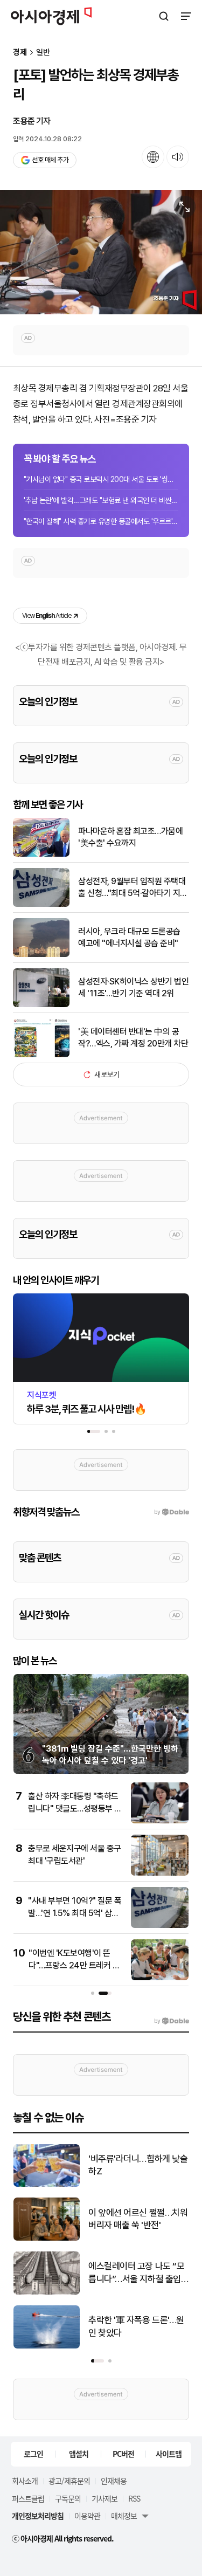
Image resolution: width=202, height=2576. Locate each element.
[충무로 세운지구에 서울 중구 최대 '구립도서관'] (160, 1873)
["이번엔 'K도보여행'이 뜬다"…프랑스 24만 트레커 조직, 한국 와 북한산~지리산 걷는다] (160, 1978)
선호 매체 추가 (50, 160)
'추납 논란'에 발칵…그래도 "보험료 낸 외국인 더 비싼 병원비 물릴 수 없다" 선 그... (101, 500)
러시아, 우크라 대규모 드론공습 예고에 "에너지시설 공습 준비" (129, 937)
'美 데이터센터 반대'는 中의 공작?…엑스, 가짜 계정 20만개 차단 (133, 1038)
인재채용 (114, 2481)
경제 (20, 53)
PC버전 (123, 2454)
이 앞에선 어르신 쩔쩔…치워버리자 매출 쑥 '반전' (138, 2219)
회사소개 (25, 2481)
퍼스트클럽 (28, 2498)
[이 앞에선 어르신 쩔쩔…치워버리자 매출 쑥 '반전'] (47, 2238)
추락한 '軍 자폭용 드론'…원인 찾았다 (136, 2326)
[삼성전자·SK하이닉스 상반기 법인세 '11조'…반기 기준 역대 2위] (41, 1005)
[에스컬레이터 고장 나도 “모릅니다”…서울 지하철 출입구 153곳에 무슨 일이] (47, 2292)
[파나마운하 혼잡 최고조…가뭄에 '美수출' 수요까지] (41, 854)
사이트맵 (169, 2454)
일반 (43, 53)
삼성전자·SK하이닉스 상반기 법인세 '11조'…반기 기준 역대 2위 (133, 987)
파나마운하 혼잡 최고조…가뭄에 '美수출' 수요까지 (130, 837)
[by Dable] (172, 2021)
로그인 (33, 2454)
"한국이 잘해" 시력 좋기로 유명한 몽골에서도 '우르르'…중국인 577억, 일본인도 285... (101, 521)
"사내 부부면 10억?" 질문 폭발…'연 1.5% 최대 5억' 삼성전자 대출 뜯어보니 (75, 1913)
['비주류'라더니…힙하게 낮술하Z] (47, 2184)
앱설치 (79, 2454)
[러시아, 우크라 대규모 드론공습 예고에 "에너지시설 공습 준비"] (41, 955)
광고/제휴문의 (69, 2481)
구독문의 (68, 2498)
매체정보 (124, 2516)
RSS (134, 2498)
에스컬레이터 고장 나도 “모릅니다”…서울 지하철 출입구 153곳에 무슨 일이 (136, 2273)
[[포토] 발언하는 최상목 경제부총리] (101, 252)
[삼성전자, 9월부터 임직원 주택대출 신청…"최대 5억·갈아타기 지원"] (41, 904)
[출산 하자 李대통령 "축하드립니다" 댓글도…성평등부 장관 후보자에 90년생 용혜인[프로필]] (160, 1821)
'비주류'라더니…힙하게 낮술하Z (138, 2165)
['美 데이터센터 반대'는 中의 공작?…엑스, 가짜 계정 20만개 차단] (41, 1055)
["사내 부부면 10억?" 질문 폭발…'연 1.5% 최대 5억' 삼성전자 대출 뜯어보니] (160, 1926)
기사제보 (105, 2498)
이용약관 (87, 2516)
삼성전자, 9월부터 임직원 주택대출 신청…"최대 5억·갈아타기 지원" (132, 888)
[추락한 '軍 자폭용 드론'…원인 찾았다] (47, 2346)
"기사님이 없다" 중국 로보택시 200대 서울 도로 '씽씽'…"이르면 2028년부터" (101, 479)
